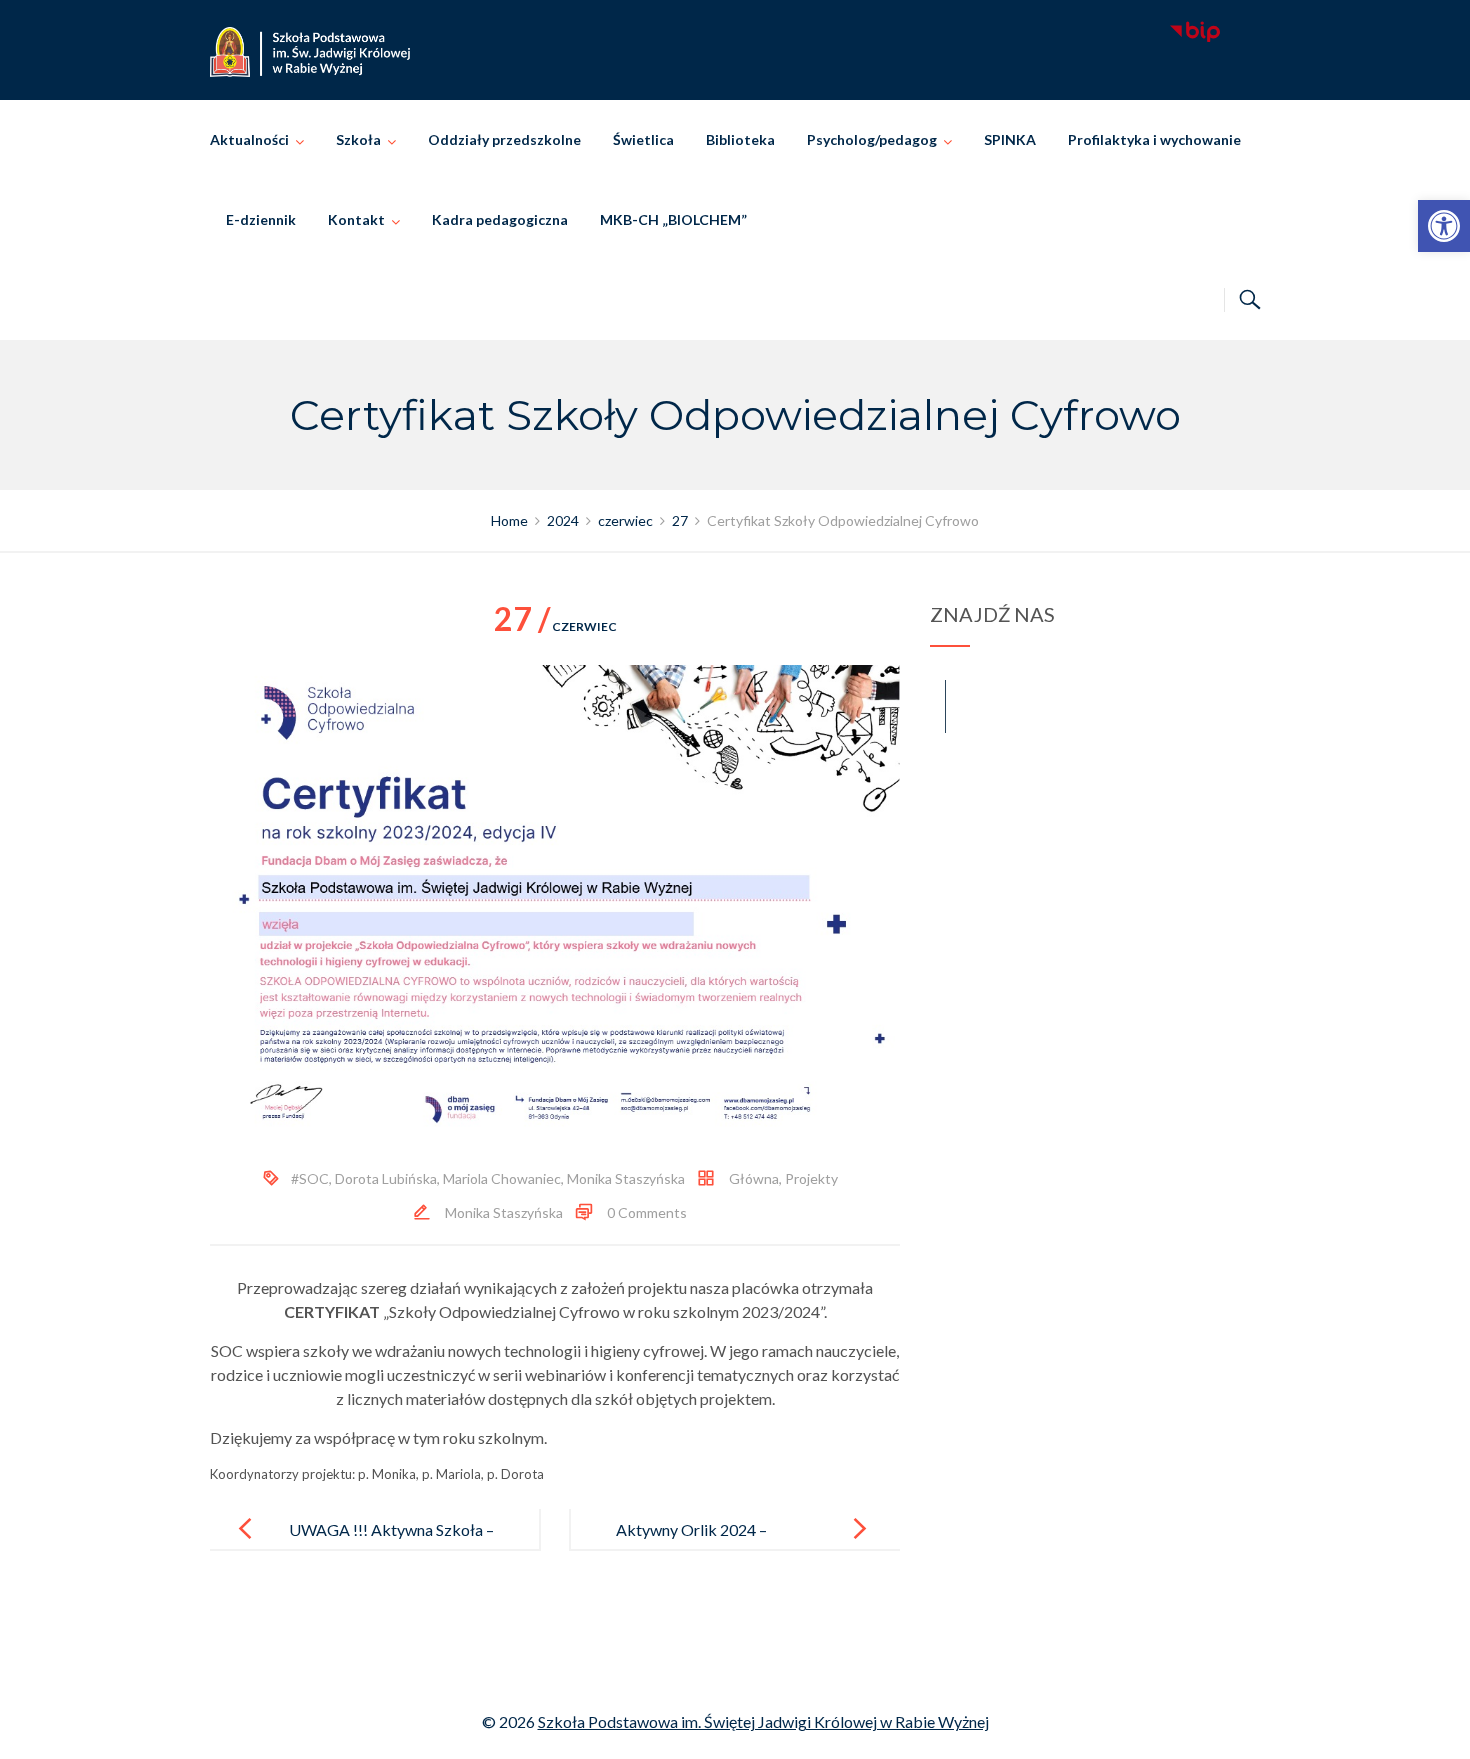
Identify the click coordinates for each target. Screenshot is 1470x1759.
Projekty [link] (811, 1178)
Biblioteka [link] (740, 139)
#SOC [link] (310, 1178)
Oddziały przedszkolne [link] (504, 139)
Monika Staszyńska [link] (626, 1178)
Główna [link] (754, 1178)
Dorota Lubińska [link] (386, 1178)
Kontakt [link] (356, 219)
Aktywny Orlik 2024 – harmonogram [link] (691, 1545)
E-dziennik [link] (261, 219)
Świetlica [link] (643, 139)
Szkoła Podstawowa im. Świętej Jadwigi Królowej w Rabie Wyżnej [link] (763, 1721)
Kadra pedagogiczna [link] (500, 219)
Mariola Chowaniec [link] (502, 1178)
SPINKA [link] (1010, 139)
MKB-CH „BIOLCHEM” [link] (673, 219)
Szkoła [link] (358, 139)
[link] (1444, 226)
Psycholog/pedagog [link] (872, 139)
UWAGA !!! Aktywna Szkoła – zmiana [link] (391, 1545)
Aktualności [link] (249, 139)
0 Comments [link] (647, 1212)
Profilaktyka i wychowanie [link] (1154, 139)
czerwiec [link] (555, 626)
